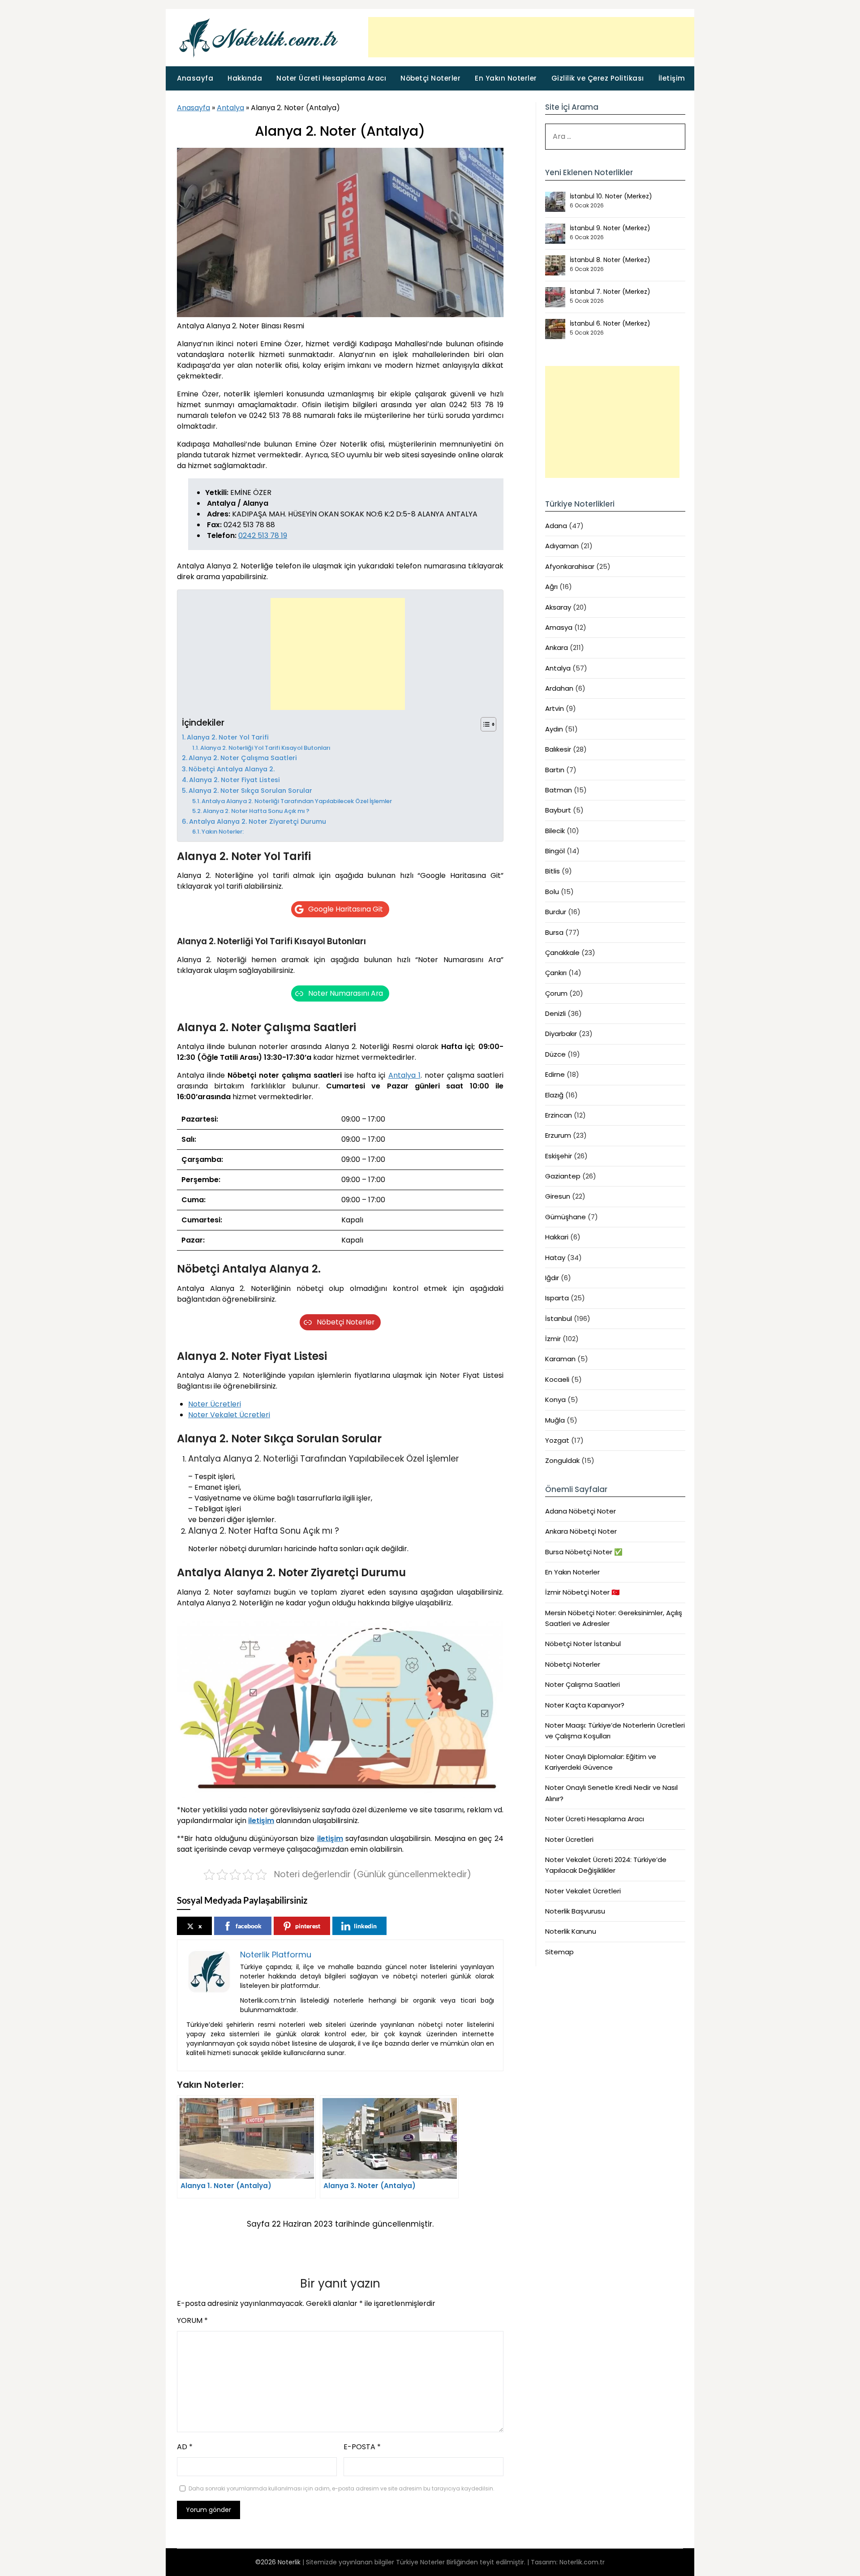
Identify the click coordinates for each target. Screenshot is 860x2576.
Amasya (559, 627)
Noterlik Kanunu (571, 1931)
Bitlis (553, 871)
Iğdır (552, 1278)
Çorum (556, 993)
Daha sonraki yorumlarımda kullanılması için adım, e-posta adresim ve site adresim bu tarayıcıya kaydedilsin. (342, 2488)
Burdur (556, 912)
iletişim (261, 1821)
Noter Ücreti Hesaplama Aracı (331, 78)
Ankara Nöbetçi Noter (581, 1531)
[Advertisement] (531, 37)
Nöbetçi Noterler (430, 78)
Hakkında (245, 78)
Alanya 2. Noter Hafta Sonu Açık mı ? (256, 811)
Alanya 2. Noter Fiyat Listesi (234, 780)
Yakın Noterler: (223, 832)
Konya (555, 1400)
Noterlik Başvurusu (575, 1911)
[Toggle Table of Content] (484, 724)
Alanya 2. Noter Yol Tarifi (228, 737)
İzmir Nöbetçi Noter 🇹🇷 (583, 1592)
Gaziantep (563, 1176)
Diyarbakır (561, 1034)
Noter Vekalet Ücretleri (229, 1415)
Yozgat (557, 1440)
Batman (559, 790)
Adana (556, 526)
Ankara (557, 647)
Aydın (554, 729)
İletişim (672, 78)
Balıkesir (558, 749)
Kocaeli (557, 1379)
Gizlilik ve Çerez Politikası (598, 78)
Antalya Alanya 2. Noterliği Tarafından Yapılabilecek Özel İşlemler (297, 801)
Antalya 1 (404, 1075)
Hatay (555, 1258)
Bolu (552, 892)
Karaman (560, 1359)
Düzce (555, 1054)
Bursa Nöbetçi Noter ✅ (584, 1552)
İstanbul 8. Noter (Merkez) (610, 260)
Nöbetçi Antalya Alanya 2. (232, 769)
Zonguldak (562, 1460)
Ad (185, 2447)
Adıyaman (562, 546)
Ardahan (559, 688)
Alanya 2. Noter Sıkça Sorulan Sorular (250, 791)
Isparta (557, 1298)
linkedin (365, 1926)
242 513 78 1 (263, 535)
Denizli (555, 1013)
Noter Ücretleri (215, 1404)
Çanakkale (562, 953)
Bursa (554, 932)
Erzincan (559, 1115)
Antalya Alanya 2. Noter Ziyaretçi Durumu (258, 821)
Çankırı (556, 973)
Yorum (192, 2320)
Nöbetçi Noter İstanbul (583, 1644)
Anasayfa (195, 78)
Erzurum (558, 1135)
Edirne (555, 1074)
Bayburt (558, 810)
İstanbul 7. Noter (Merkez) (610, 292)
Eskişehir (559, 1156)
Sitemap (559, 1952)
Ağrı (551, 587)
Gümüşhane (565, 1217)
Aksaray (558, 607)
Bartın (555, 770)
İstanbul (559, 1318)
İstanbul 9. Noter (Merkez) (610, 228)
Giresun (558, 1196)
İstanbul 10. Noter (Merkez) (611, 196)
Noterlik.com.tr (582, 2562)
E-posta (362, 2447)
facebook (249, 1926)
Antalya (230, 108)
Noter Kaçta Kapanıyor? (585, 1705)
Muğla (555, 1420)
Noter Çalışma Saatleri (583, 1684)
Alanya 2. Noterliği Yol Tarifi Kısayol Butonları (265, 748)
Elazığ (554, 1095)
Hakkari (557, 1237)
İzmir (553, 1339)
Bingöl (555, 851)
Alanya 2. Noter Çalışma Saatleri (243, 758)
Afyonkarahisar (570, 566)
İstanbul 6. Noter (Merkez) (610, 323)
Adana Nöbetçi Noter (580, 1511)
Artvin (555, 708)
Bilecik (555, 831)
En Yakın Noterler (506, 78)
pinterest (308, 1926)
